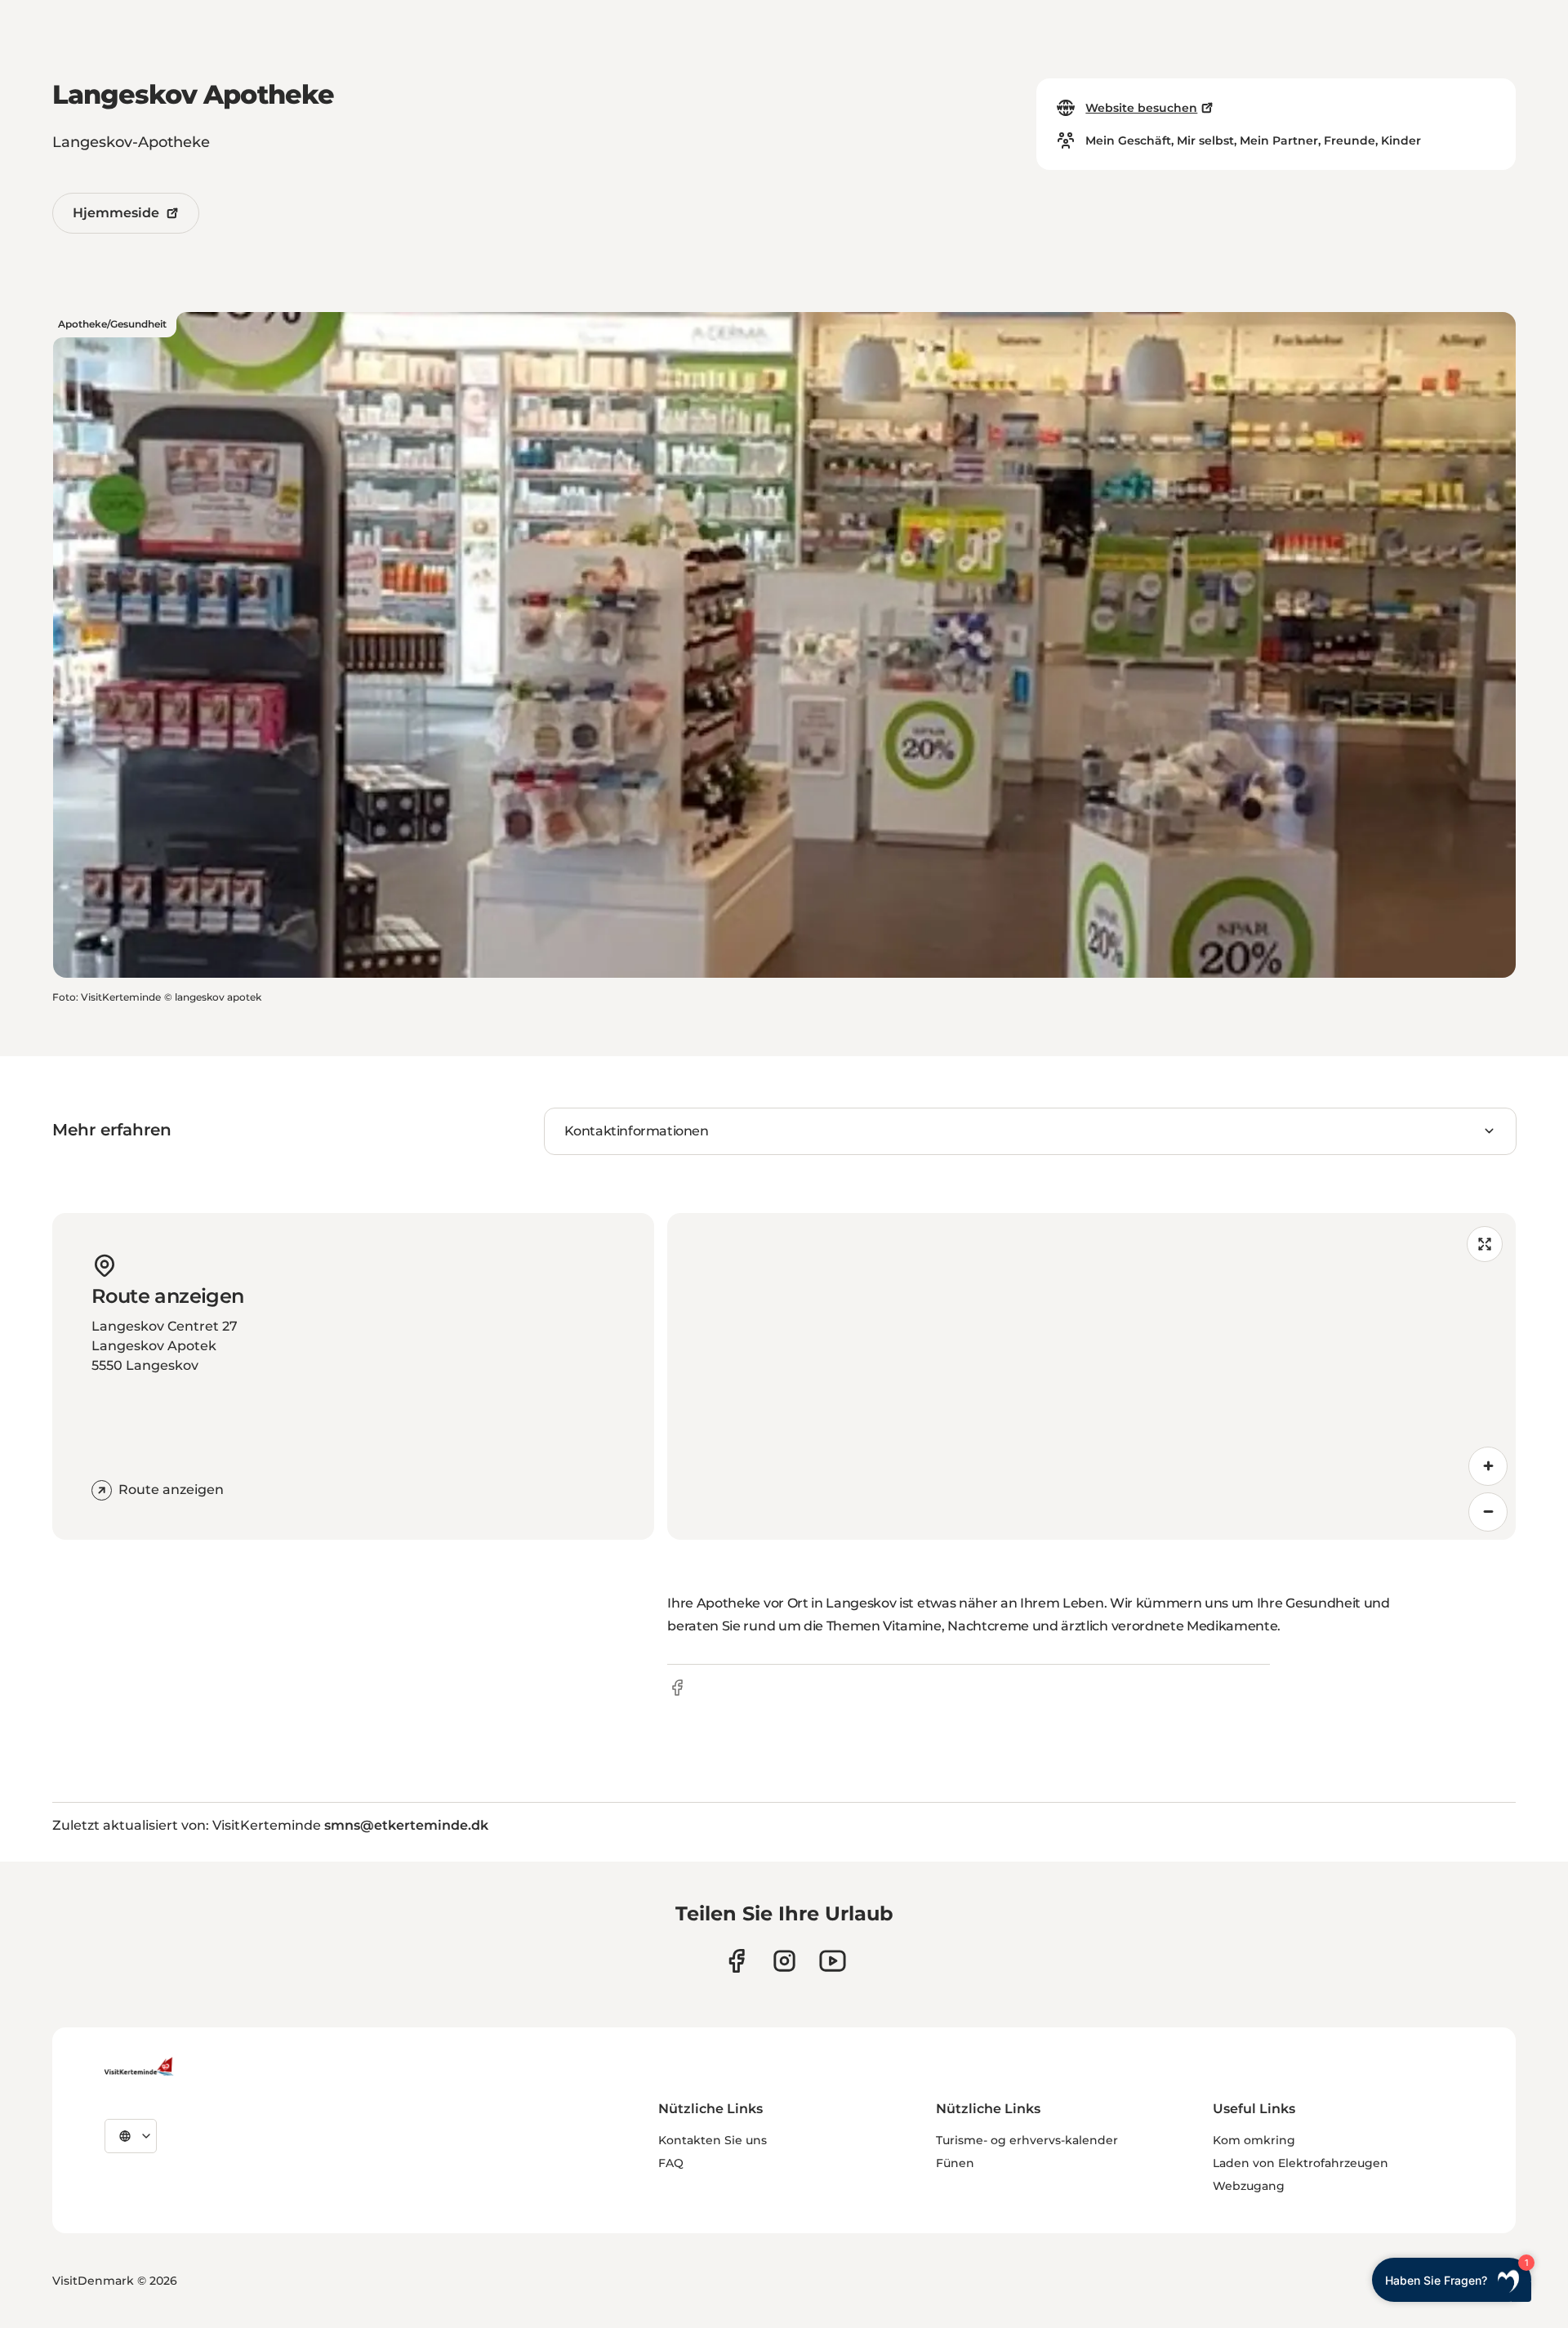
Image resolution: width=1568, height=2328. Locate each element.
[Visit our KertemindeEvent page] (833, 1961)
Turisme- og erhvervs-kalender (1027, 2140)
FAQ (671, 2163)
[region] (1091, 1376)
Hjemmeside (116, 213)
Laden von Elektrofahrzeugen (1301, 2163)
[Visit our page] (736, 1961)
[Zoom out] (1488, 1512)
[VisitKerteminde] (140, 2067)
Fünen (955, 2163)
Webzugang (1249, 2186)
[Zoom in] (1488, 1466)
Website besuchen (1141, 108)
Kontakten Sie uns (713, 2140)
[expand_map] (1485, 1244)
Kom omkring (1254, 2140)
